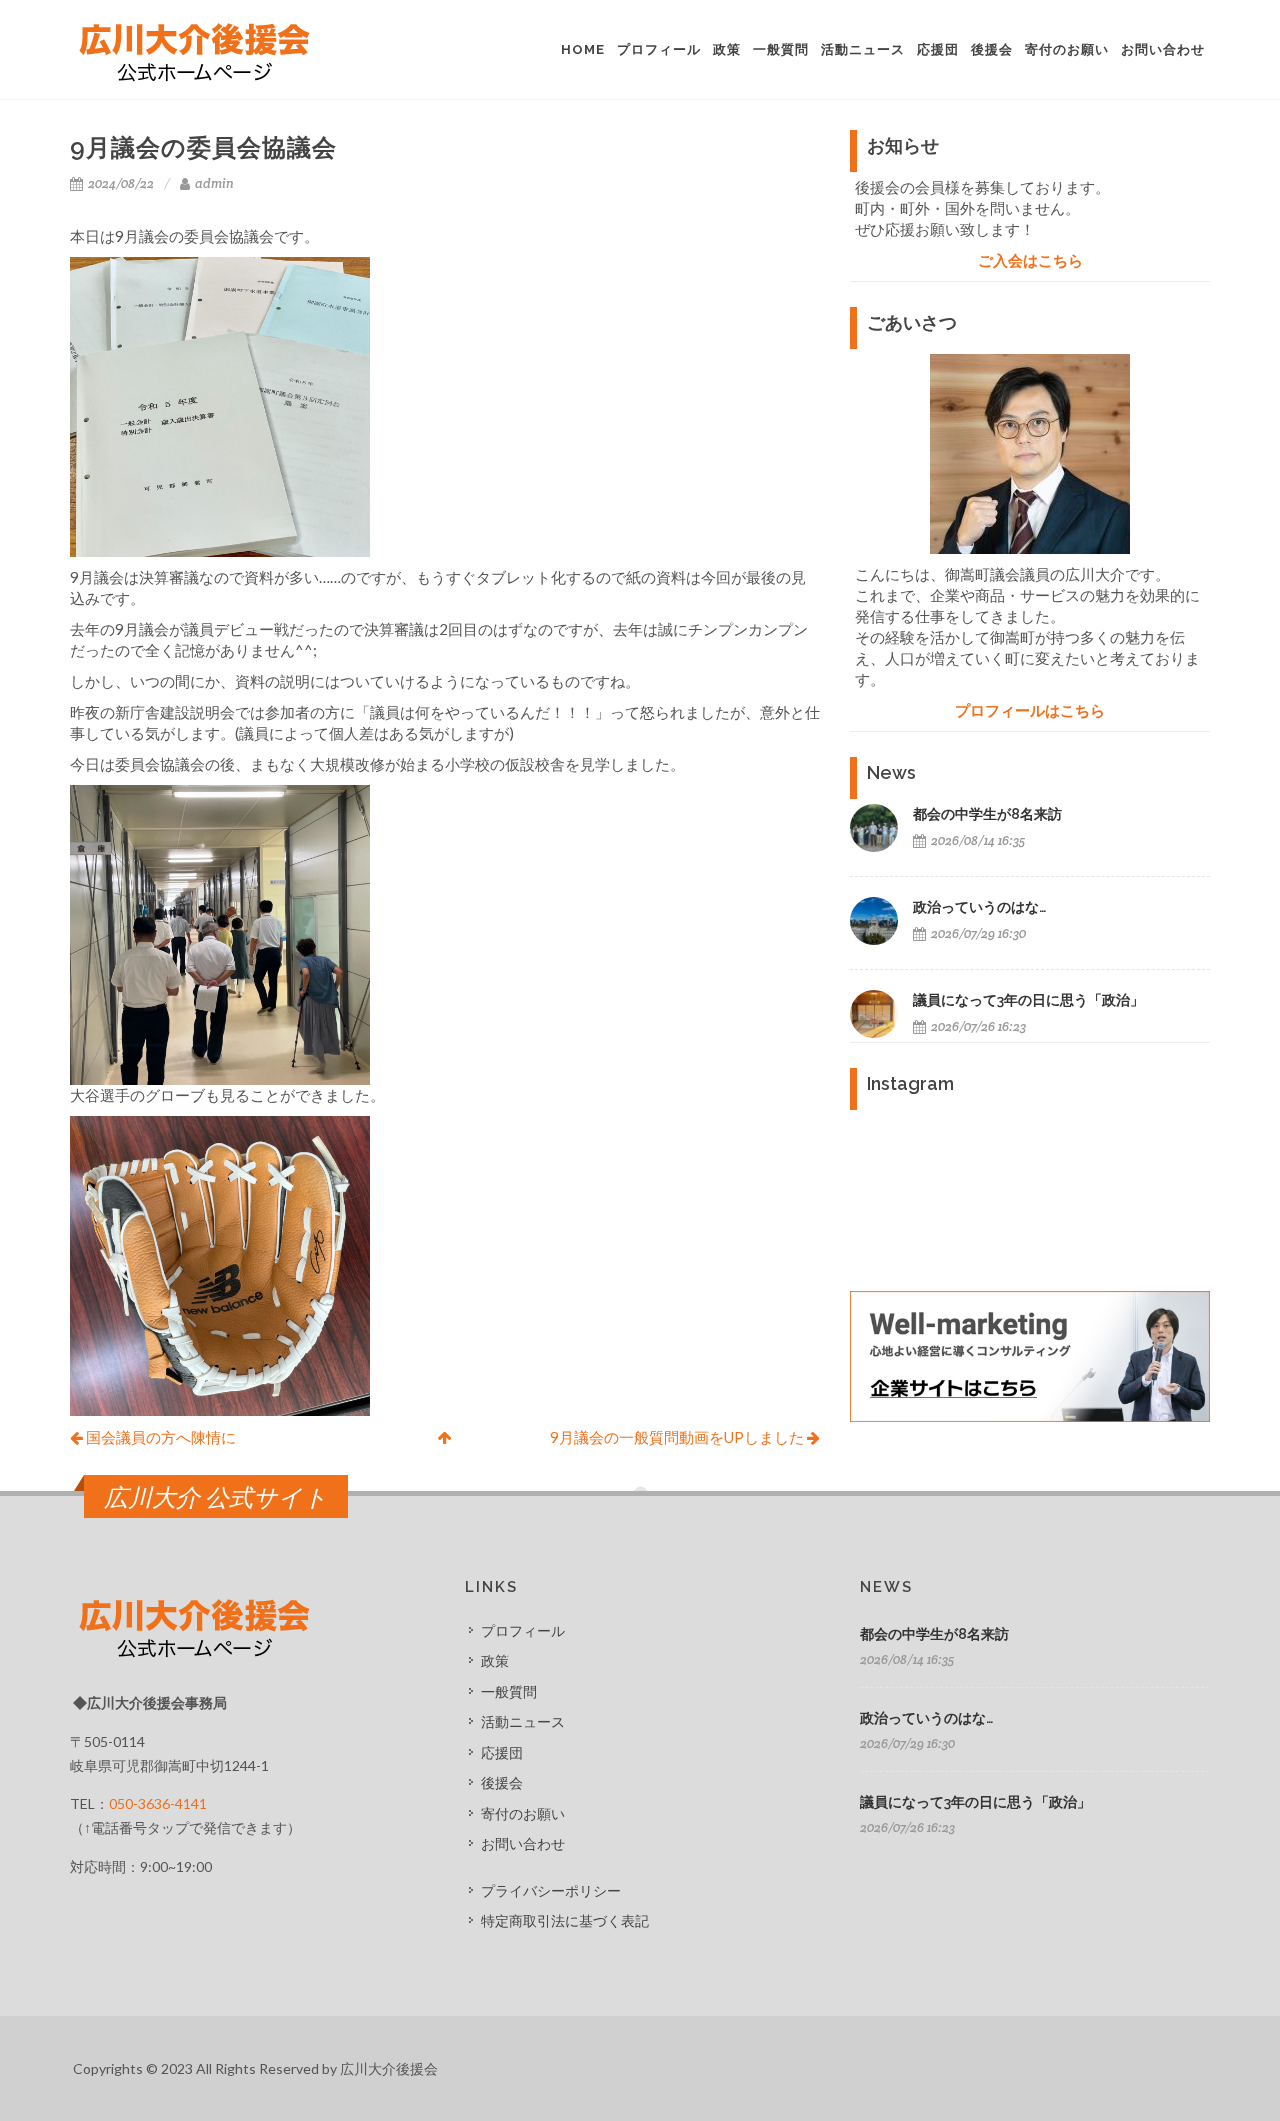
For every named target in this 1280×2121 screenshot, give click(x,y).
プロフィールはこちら (1030, 710)
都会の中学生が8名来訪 (987, 814)
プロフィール (523, 1630)
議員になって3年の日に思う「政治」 (1028, 1000)
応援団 (502, 1752)
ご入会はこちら (1030, 260)
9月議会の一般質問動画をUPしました (678, 1437)
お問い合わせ (523, 1843)
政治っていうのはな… (979, 907)
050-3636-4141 (158, 1803)
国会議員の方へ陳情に (159, 1437)
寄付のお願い (523, 1813)
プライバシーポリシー (551, 1890)
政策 (495, 1660)
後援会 (502, 1782)
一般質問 (509, 1691)
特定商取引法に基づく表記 (565, 1920)
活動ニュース (523, 1721)
